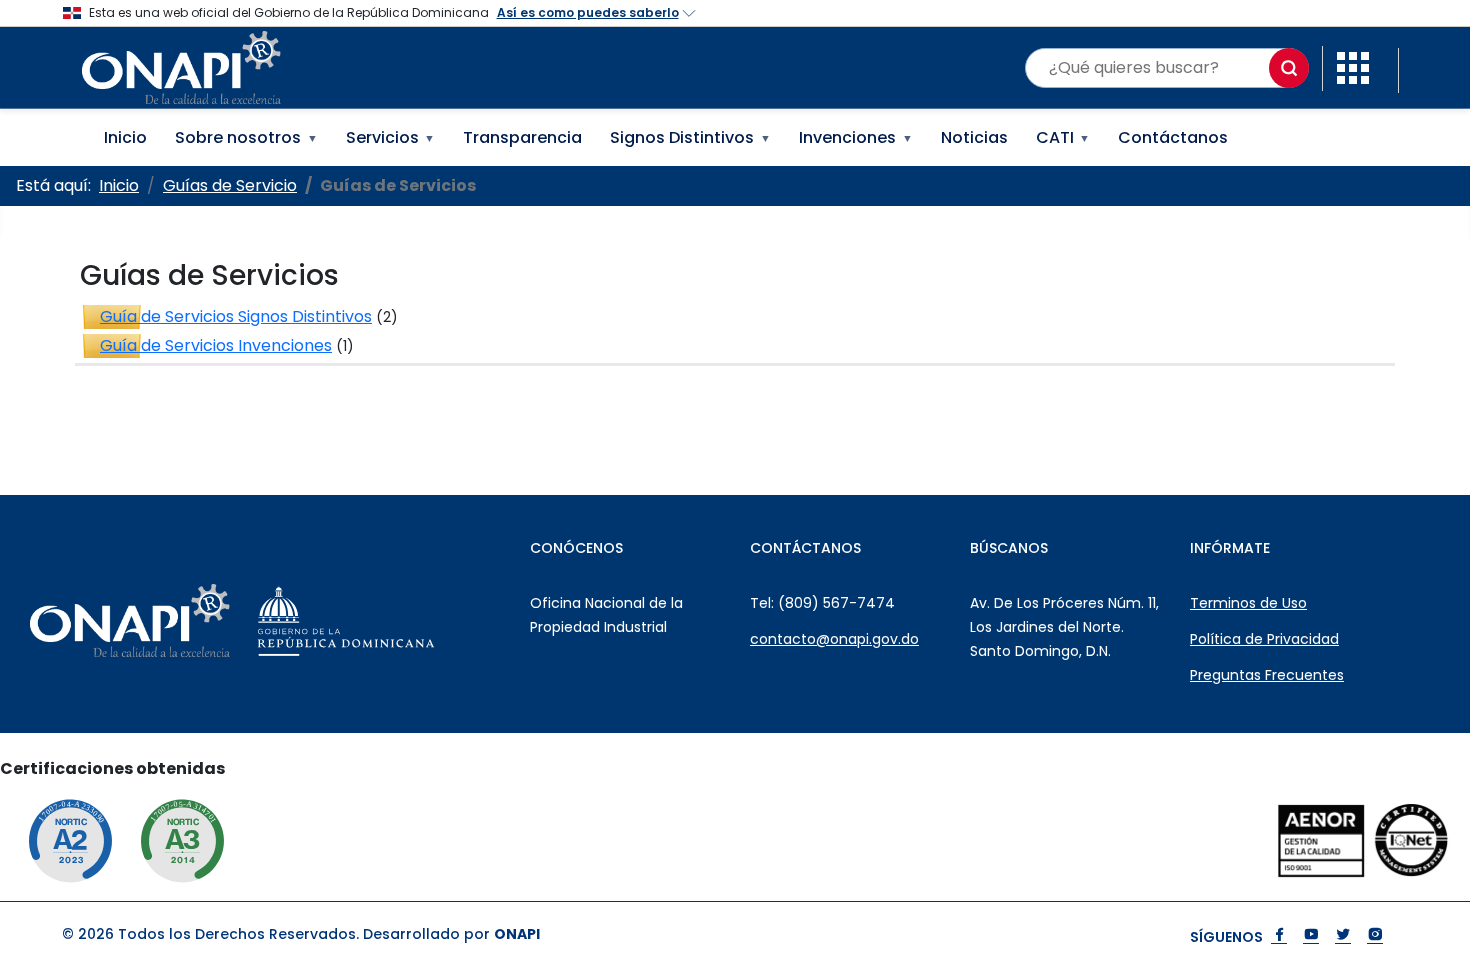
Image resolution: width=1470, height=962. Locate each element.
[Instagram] (1375, 936)
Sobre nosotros (246, 137)
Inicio (125, 137)
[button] (1353, 66)
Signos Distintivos (690, 137)
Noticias (974, 137)
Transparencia (522, 137)
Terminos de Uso (1248, 603)
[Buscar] (1289, 68)
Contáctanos (1173, 137)
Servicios (391, 137)
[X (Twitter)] (1343, 936)
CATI (1063, 137)
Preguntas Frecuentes (1267, 675)
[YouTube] (1311, 936)
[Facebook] (1279, 936)
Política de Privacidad (1264, 639)
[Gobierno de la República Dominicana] (396, 621)
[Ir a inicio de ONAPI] (180, 621)
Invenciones (856, 137)
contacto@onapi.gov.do (834, 639)
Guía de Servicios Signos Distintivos (236, 316)
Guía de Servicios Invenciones (216, 345)
